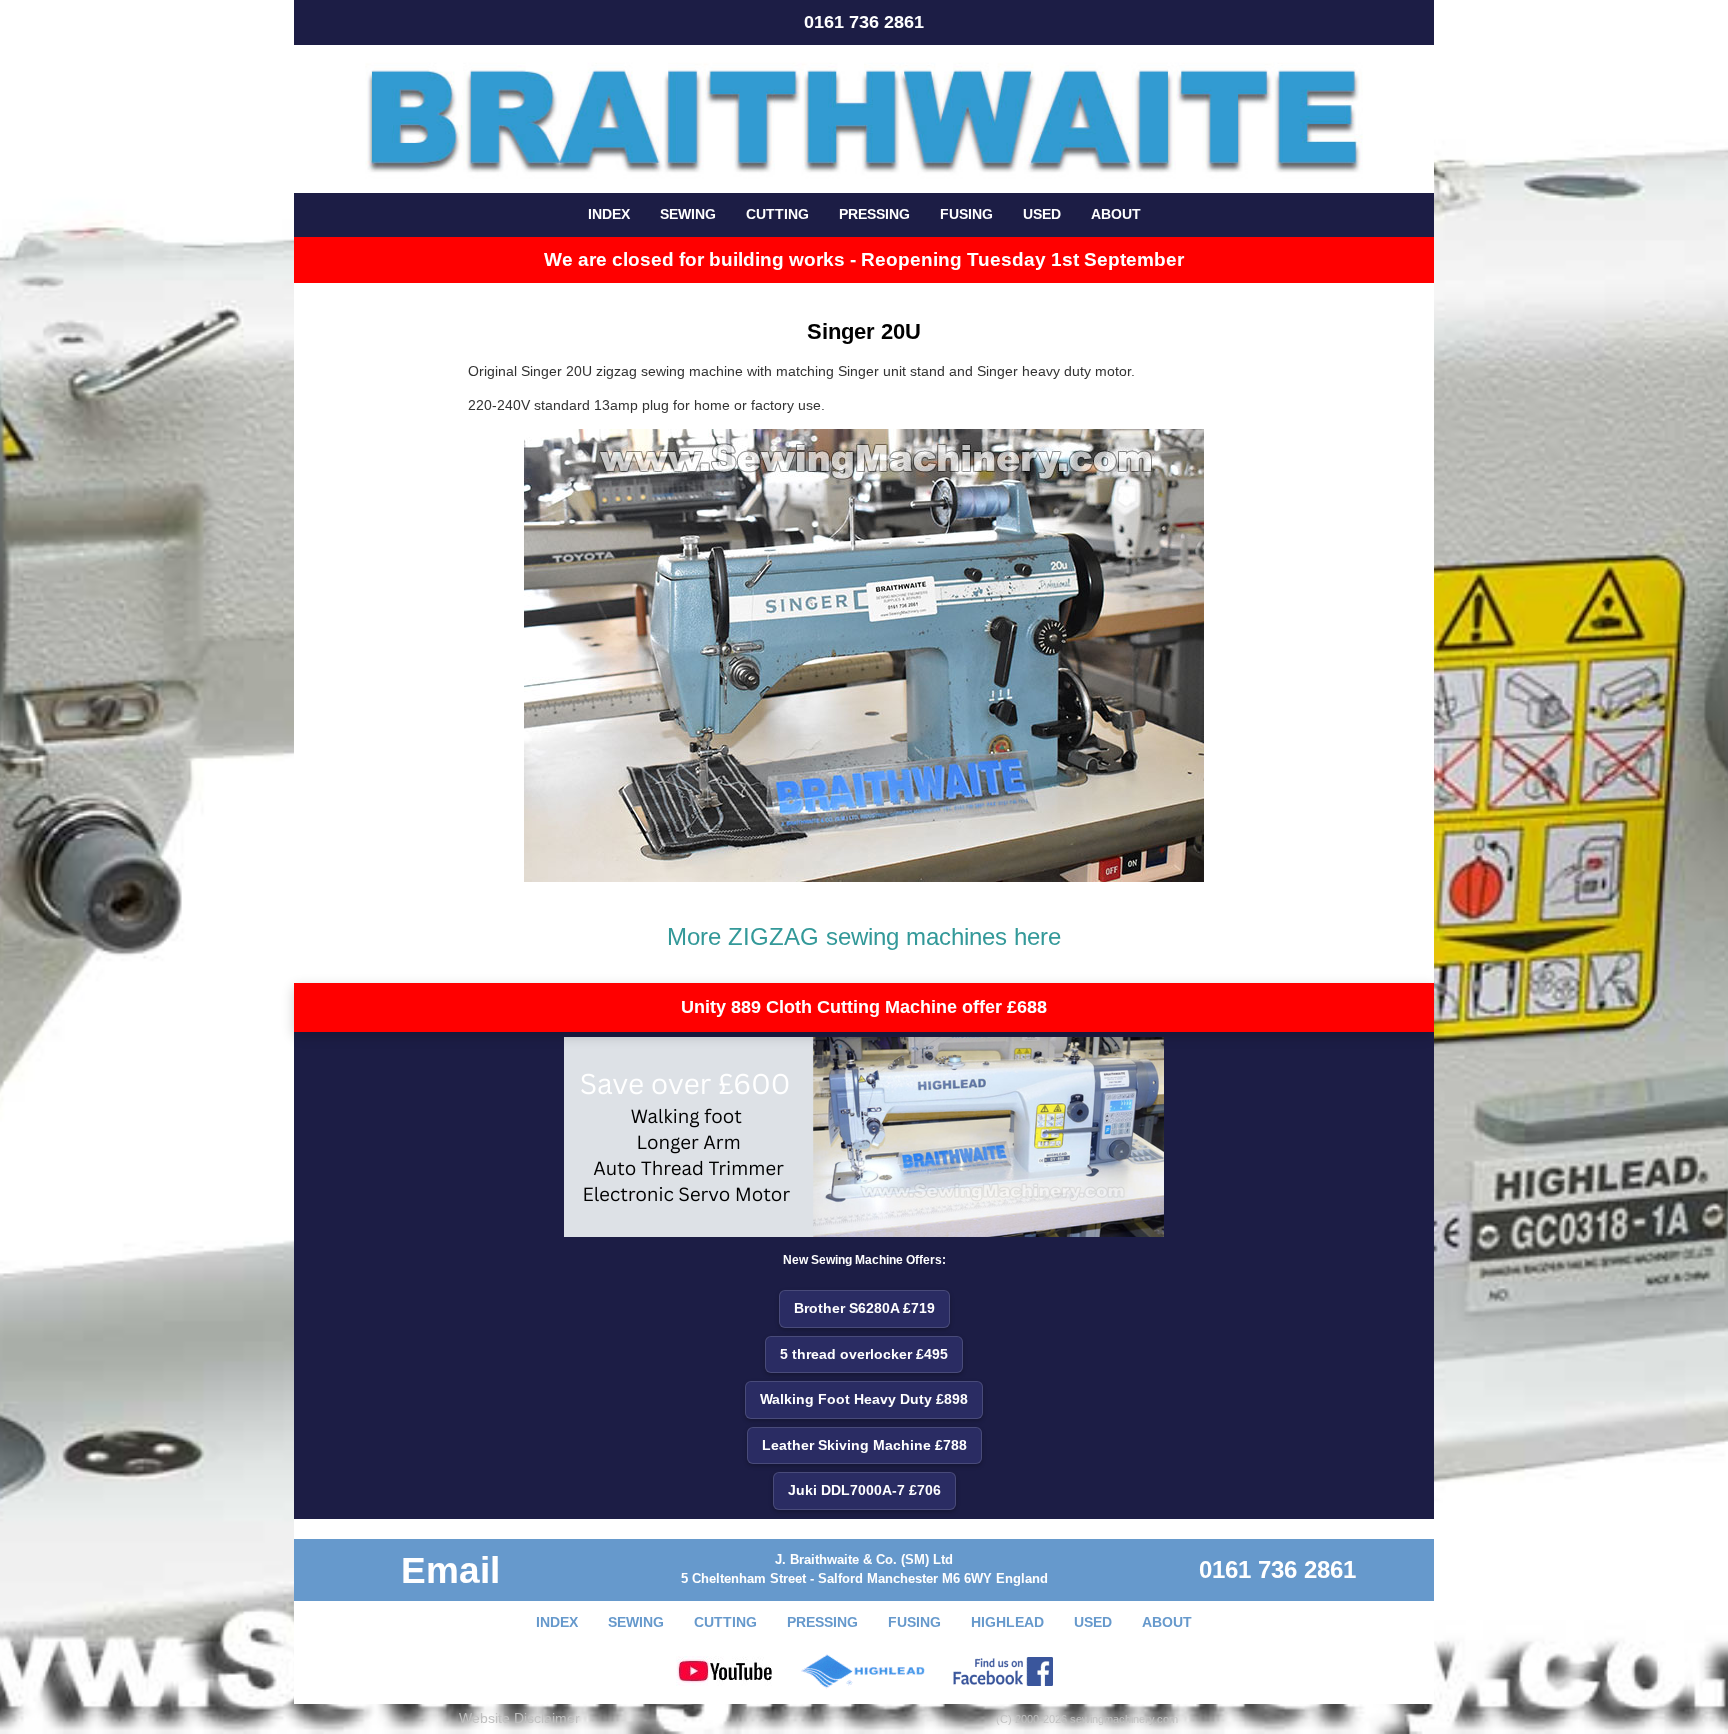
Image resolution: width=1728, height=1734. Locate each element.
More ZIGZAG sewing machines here (864, 936)
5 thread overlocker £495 (864, 1354)
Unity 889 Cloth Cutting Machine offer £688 (864, 1007)
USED (1042, 214)
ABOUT (1116, 214)
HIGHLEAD (1007, 1622)
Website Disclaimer (519, 1718)
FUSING (966, 214)
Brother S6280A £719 (864, 1308)
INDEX (609, 214)
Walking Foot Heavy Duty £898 (864, 1399)
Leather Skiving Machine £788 (864, 1445)
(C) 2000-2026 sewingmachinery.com (1087, 1719)
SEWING (688, 214)
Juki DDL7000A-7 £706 (864, 1490)
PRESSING (874, 214)
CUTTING (777, 214)
